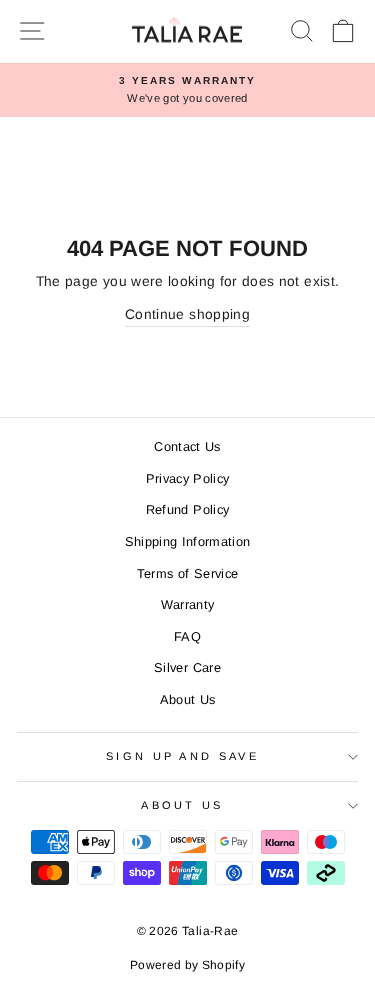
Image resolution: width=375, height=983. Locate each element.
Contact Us (187, 446)
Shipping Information (188, 541)
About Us (188, 699)
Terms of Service (188, 573)
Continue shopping (187, 314)
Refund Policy (188, 509)
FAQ (187, 636)
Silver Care (187, 667)
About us (182, 805)
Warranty (188, 604)
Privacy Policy (188, 478)
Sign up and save (182, 756)
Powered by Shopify (187, 965)
